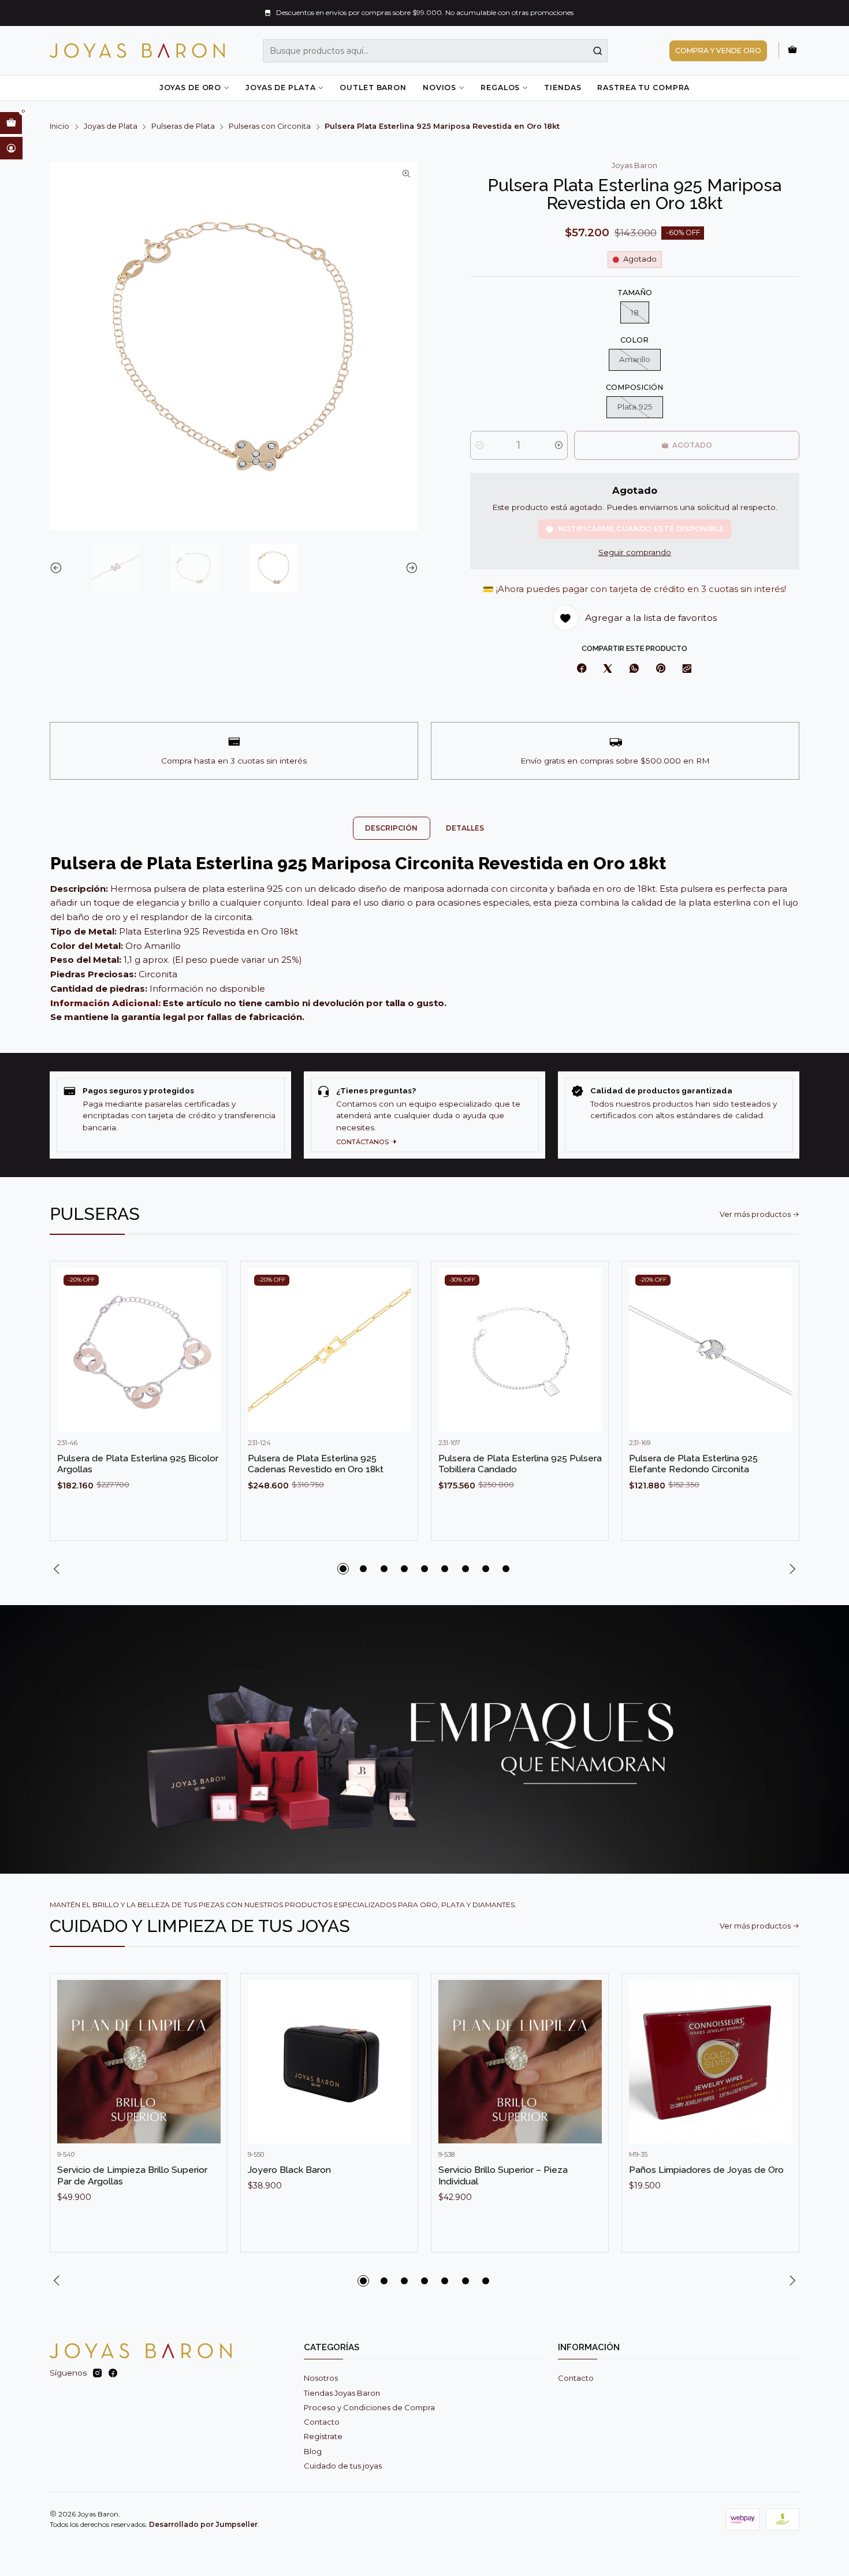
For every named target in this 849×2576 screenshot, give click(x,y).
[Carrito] (792, 50)
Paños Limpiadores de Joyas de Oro (706, 2170)
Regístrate (323, 2436)
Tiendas (563, 88)
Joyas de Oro (190, 88)
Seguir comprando (635, 553)
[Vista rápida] (207, 1361)
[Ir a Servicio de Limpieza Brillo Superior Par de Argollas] (139, 2062)
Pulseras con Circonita (270, 127)
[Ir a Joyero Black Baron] (329, 2062)
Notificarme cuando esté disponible (641, 529)
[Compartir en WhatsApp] (634, 669)
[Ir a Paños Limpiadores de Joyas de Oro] (711, 2062)
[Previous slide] (58, 568)
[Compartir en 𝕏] (608, 669)
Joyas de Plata (280, 88)
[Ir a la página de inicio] (137, 51)
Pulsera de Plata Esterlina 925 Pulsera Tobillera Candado (520, 1464)
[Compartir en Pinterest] (660, 669)
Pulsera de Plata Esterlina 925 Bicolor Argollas (138, 1464)
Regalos (500, 88)
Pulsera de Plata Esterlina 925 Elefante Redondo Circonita (693, 1464)
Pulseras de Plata (183, 127)
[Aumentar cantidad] (558, 445)
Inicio (59, 127)
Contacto (322, 2422)
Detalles (465, 828)
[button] (343, 1569)
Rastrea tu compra (643, 88)
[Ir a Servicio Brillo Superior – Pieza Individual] (520, 2062)
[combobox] (435, 51)
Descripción (391, 828)
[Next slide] (409, 568)
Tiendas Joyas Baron (342, 2393)
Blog (313, 2451)
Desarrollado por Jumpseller (203, 2524)
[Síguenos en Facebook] (113, 2374)
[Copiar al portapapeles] (687, 669)
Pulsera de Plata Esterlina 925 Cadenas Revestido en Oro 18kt (316, 1464)
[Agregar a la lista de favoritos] (207, 1332)
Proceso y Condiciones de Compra (369, 2407)
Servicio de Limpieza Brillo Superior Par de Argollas (132, 2175)
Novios (440, 88)
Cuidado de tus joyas (343, 2466)
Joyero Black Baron (289, 2170)
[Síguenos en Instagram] (97, 2374)
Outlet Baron (373, 88)
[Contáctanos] (425, 1115)
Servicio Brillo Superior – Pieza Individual (503, 2175)
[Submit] (598, 51)
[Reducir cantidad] (480, 445)
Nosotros (321, 2378)
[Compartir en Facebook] (582, 669)
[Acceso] (11, 148)
